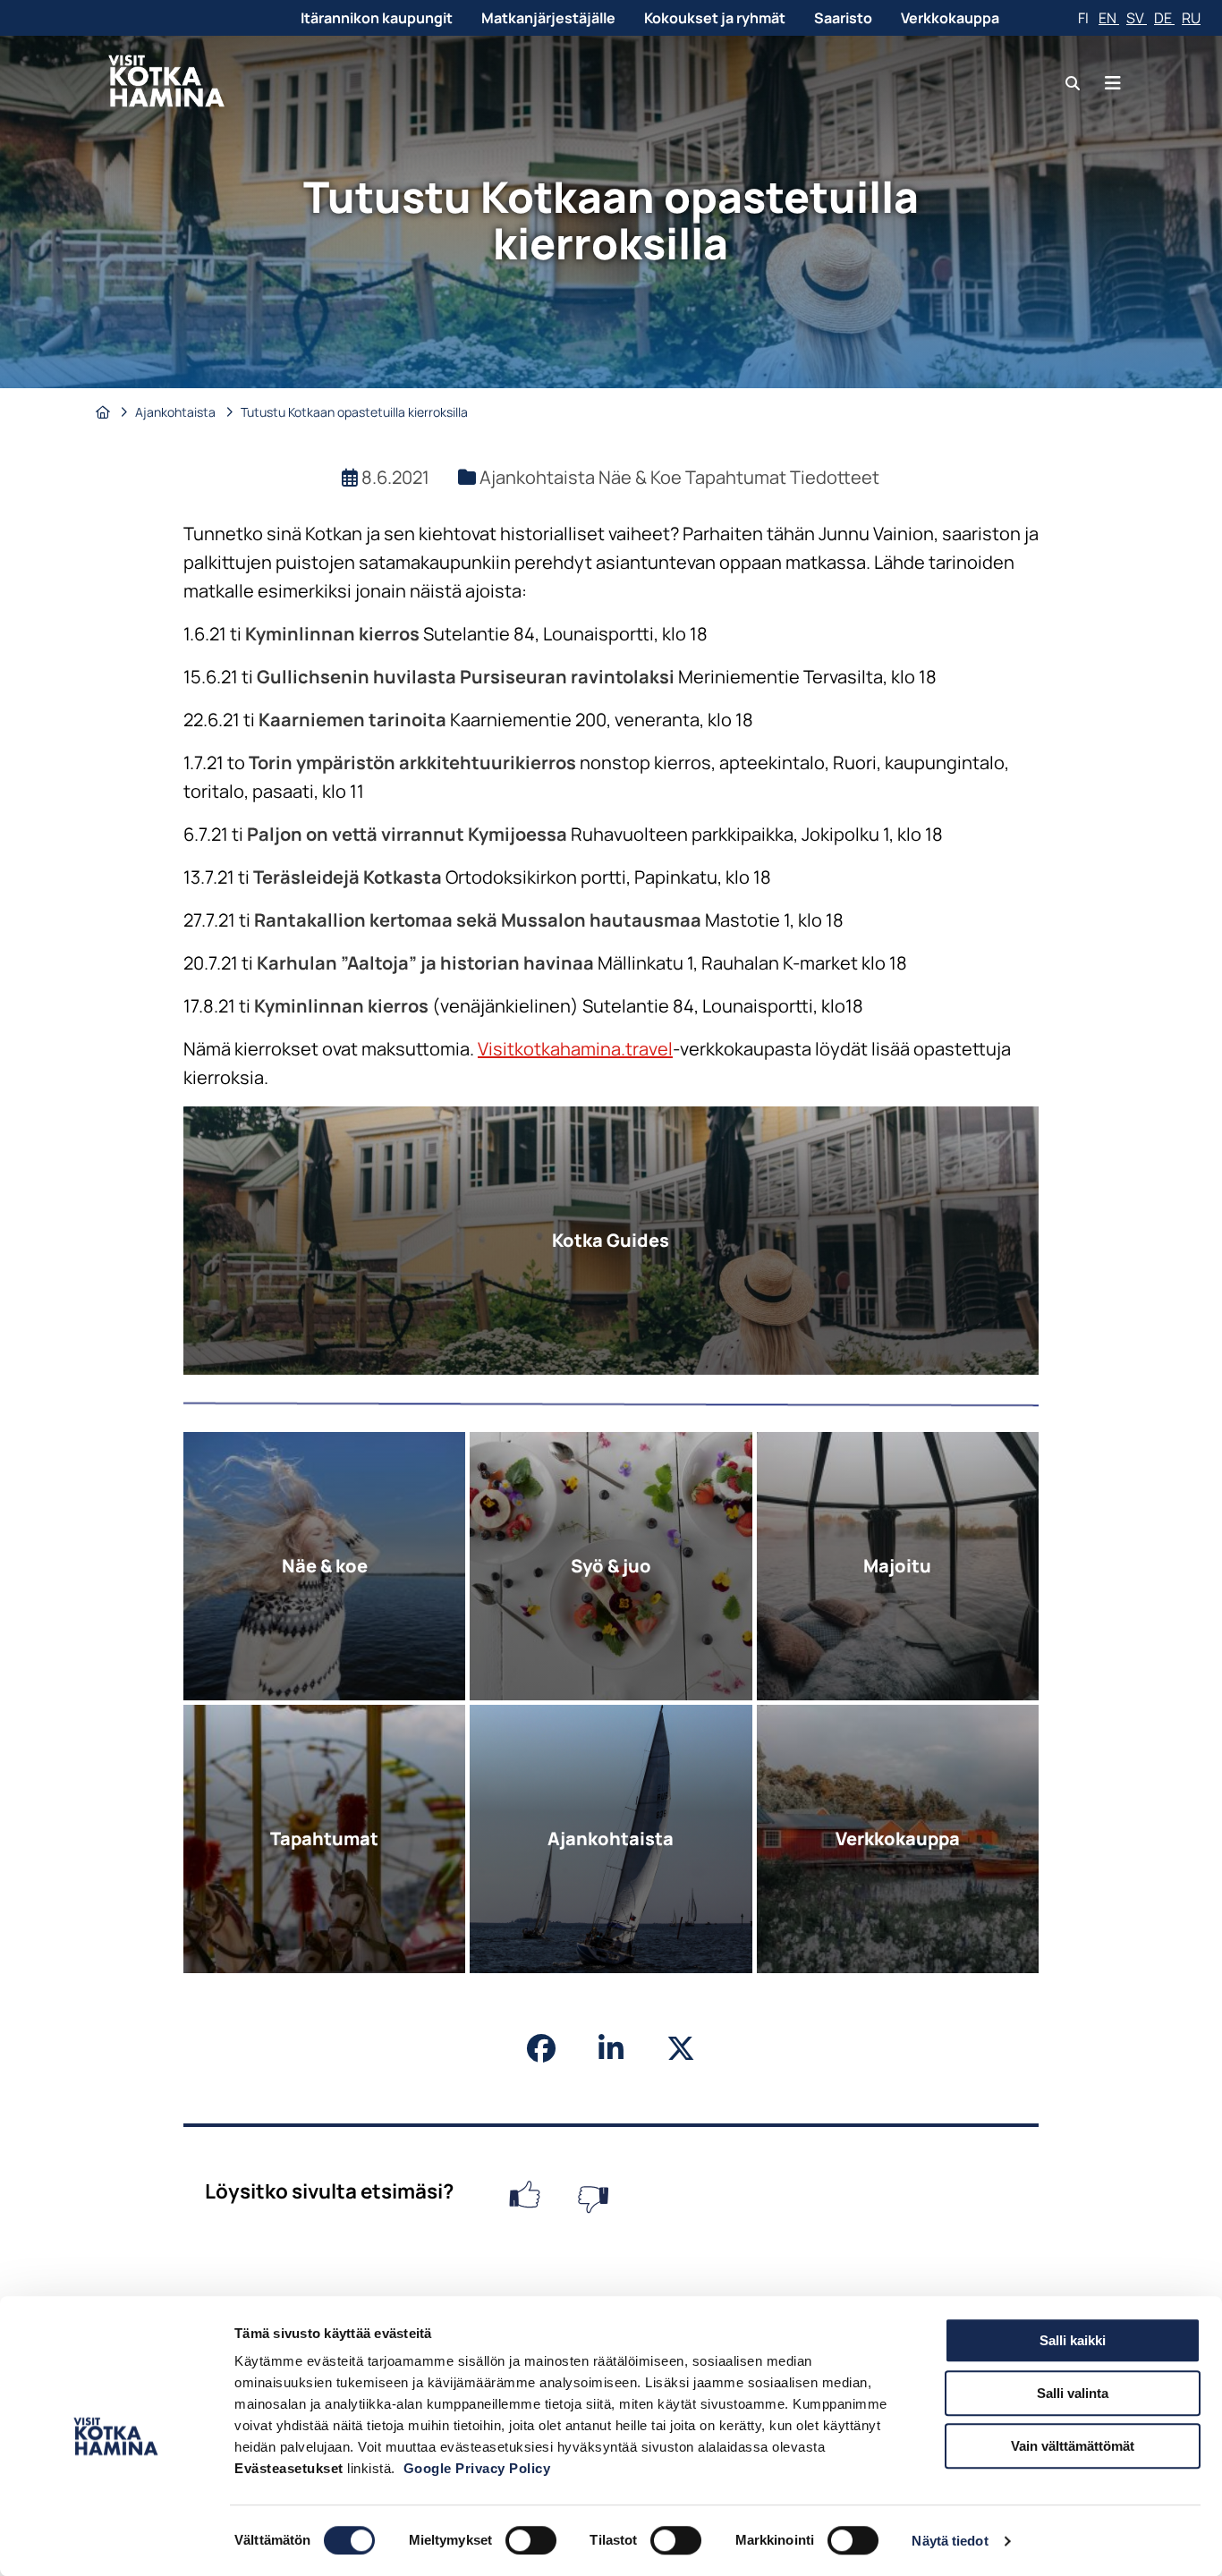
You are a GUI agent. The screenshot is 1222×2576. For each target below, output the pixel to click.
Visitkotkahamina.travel (575, 1049)
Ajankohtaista (177, 412)
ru (1191, 18)
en (1109, 18)
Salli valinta (1073, 2393)
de (1164, 18)
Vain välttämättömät (1073, 2446)
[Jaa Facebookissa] (541, 2048)
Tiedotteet (835, 477)
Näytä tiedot (950, 2541)
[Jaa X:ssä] (681, 2048)
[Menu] (1113, 83)
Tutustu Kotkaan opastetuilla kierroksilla (354, 412)
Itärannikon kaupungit (377, 18)
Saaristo (843, 18)
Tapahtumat (738, 477)
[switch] (531, 2540)
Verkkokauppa (950, 18)
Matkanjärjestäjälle (548, 18)
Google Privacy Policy (477, 2468)
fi (1085, 18)
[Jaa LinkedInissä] (611, 2048)
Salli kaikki (1073, 2340)
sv (1137, 18)
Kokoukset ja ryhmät (715, 18)
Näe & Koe (642, 477)
